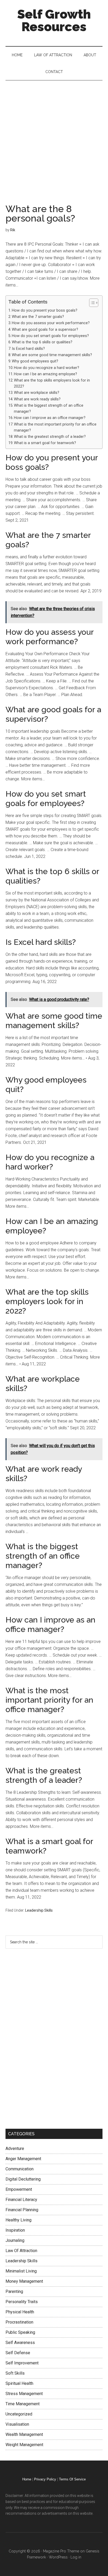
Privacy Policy (45, 2479)
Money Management (24, 2281)
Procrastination (19, 2322)
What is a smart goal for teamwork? (45, 443)
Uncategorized (19, 2414)
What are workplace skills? (37, 393)
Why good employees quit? (35, 361)
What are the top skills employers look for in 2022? (52, 383)
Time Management (23, 2404)
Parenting (14, 2291)
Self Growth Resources (54, 20)
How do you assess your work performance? (51, 323)
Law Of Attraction (21, 2251)
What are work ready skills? (37, 399)
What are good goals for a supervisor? (45, 330)
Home (27, 2479)
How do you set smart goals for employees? (50, 336)
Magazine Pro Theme (61, 2551)
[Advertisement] (54, 137)
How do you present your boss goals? (45, 310)
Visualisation (17, 2424)
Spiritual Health (19, 2383)
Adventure (15, 2148)
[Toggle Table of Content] (91, 303)
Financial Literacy (21, 2200)
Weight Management (24, 2445)
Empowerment (19, 2189)
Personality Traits (22, 2302)
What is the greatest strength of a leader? (50, 437)
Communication (20, 2169)
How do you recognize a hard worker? (47, 368)
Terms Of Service (72, 2479)
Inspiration (15, 2230)
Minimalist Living (21, 2271)
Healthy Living (18, 2220)
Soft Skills (15, 2373)
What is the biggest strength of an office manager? (49, 409)
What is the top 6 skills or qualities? (42, 342)
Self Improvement (22, 2363)
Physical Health (20, 2312)
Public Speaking (20, 2332)
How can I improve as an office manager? (50, 418)
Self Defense (18, 2353)
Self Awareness (20, 2343)
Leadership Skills (39, 1910)
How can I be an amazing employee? (45, 374)
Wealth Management (24, 2434)
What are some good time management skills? (52, 355)
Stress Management (24, 2394)
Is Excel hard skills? (28, 349)
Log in (76, 2557)
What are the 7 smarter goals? (38, 317)
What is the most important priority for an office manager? (55, 427)
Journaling (15, 2240)
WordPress (58, 2557)
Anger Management (23, 2159)
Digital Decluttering (23, 2179)
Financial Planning (22, 2210)
